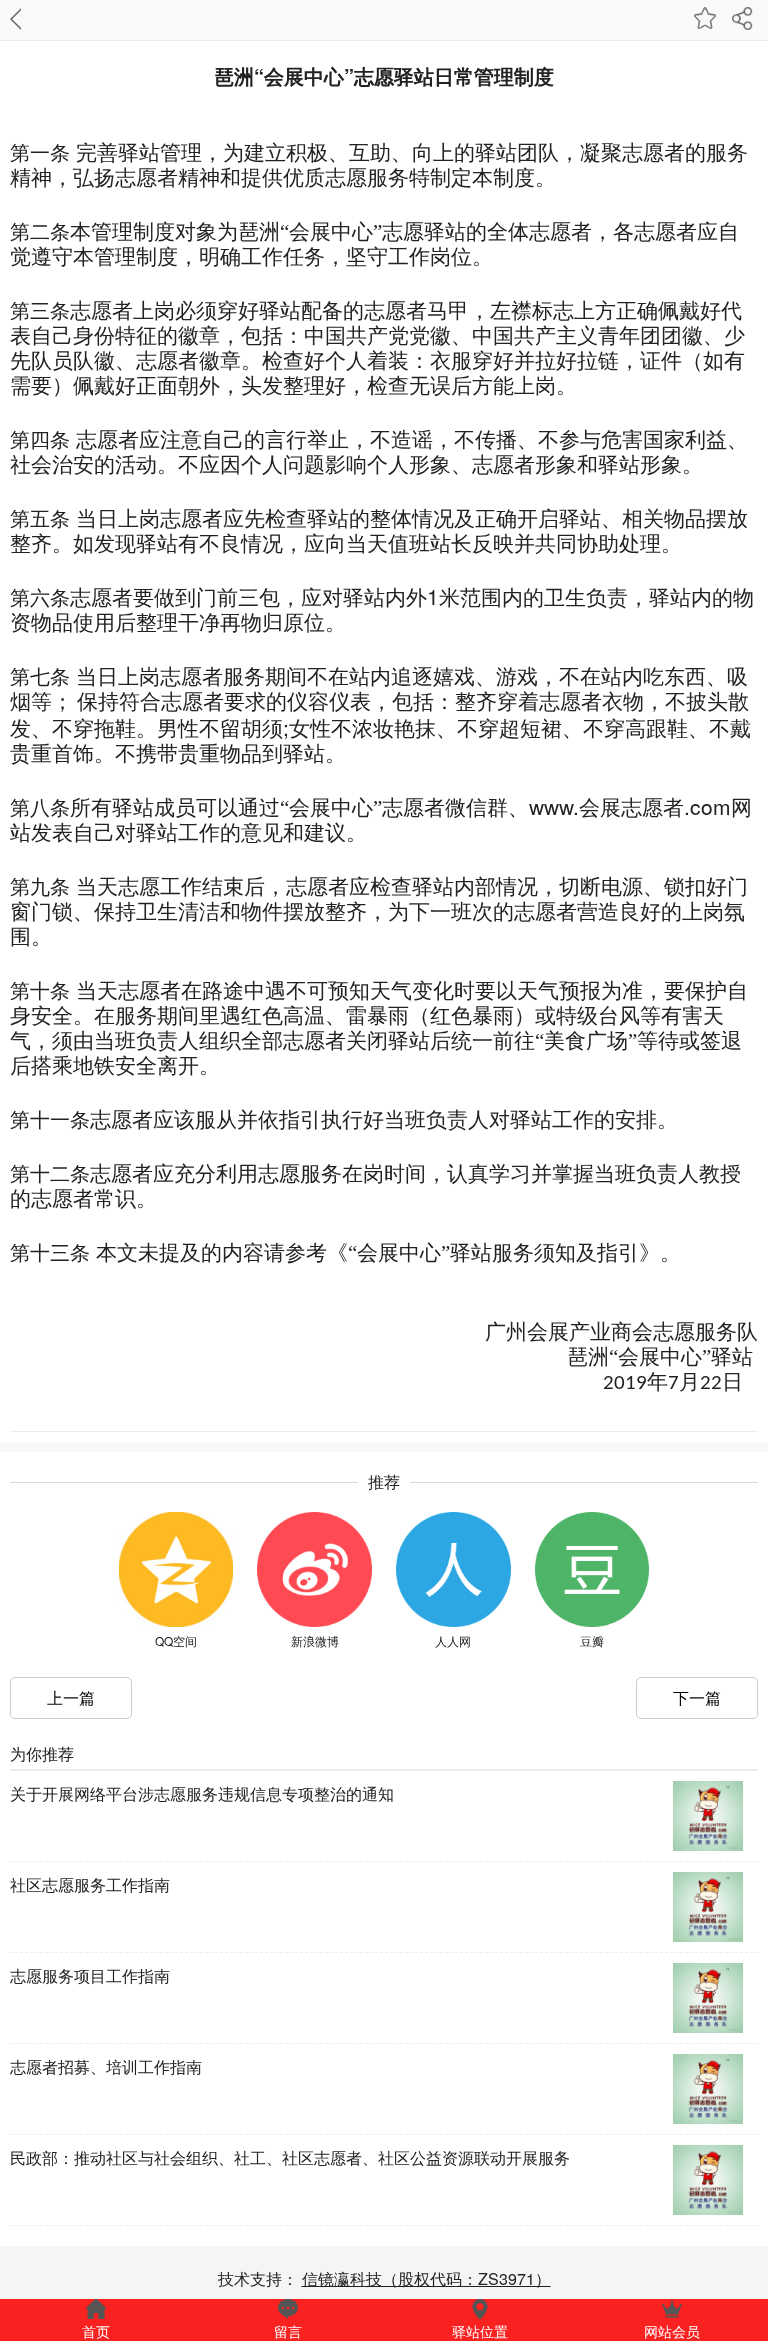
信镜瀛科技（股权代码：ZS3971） (426, 2278)
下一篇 (697, 1697)
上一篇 (71, 1697)
